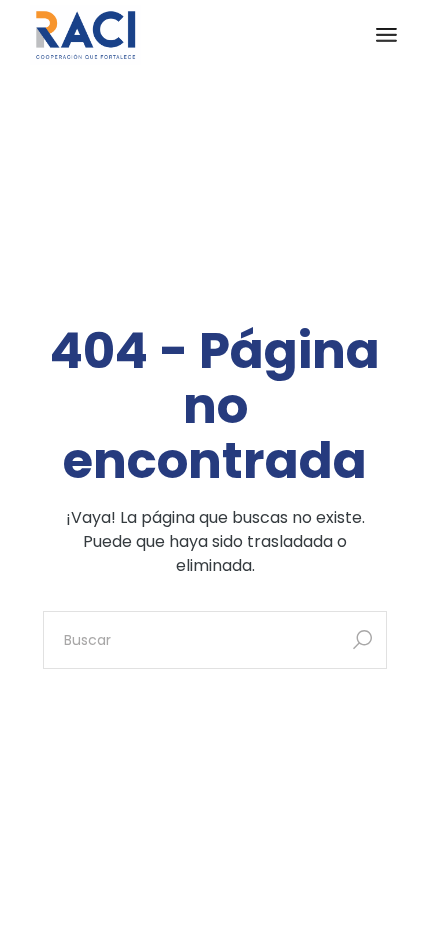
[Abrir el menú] (386, 35)
